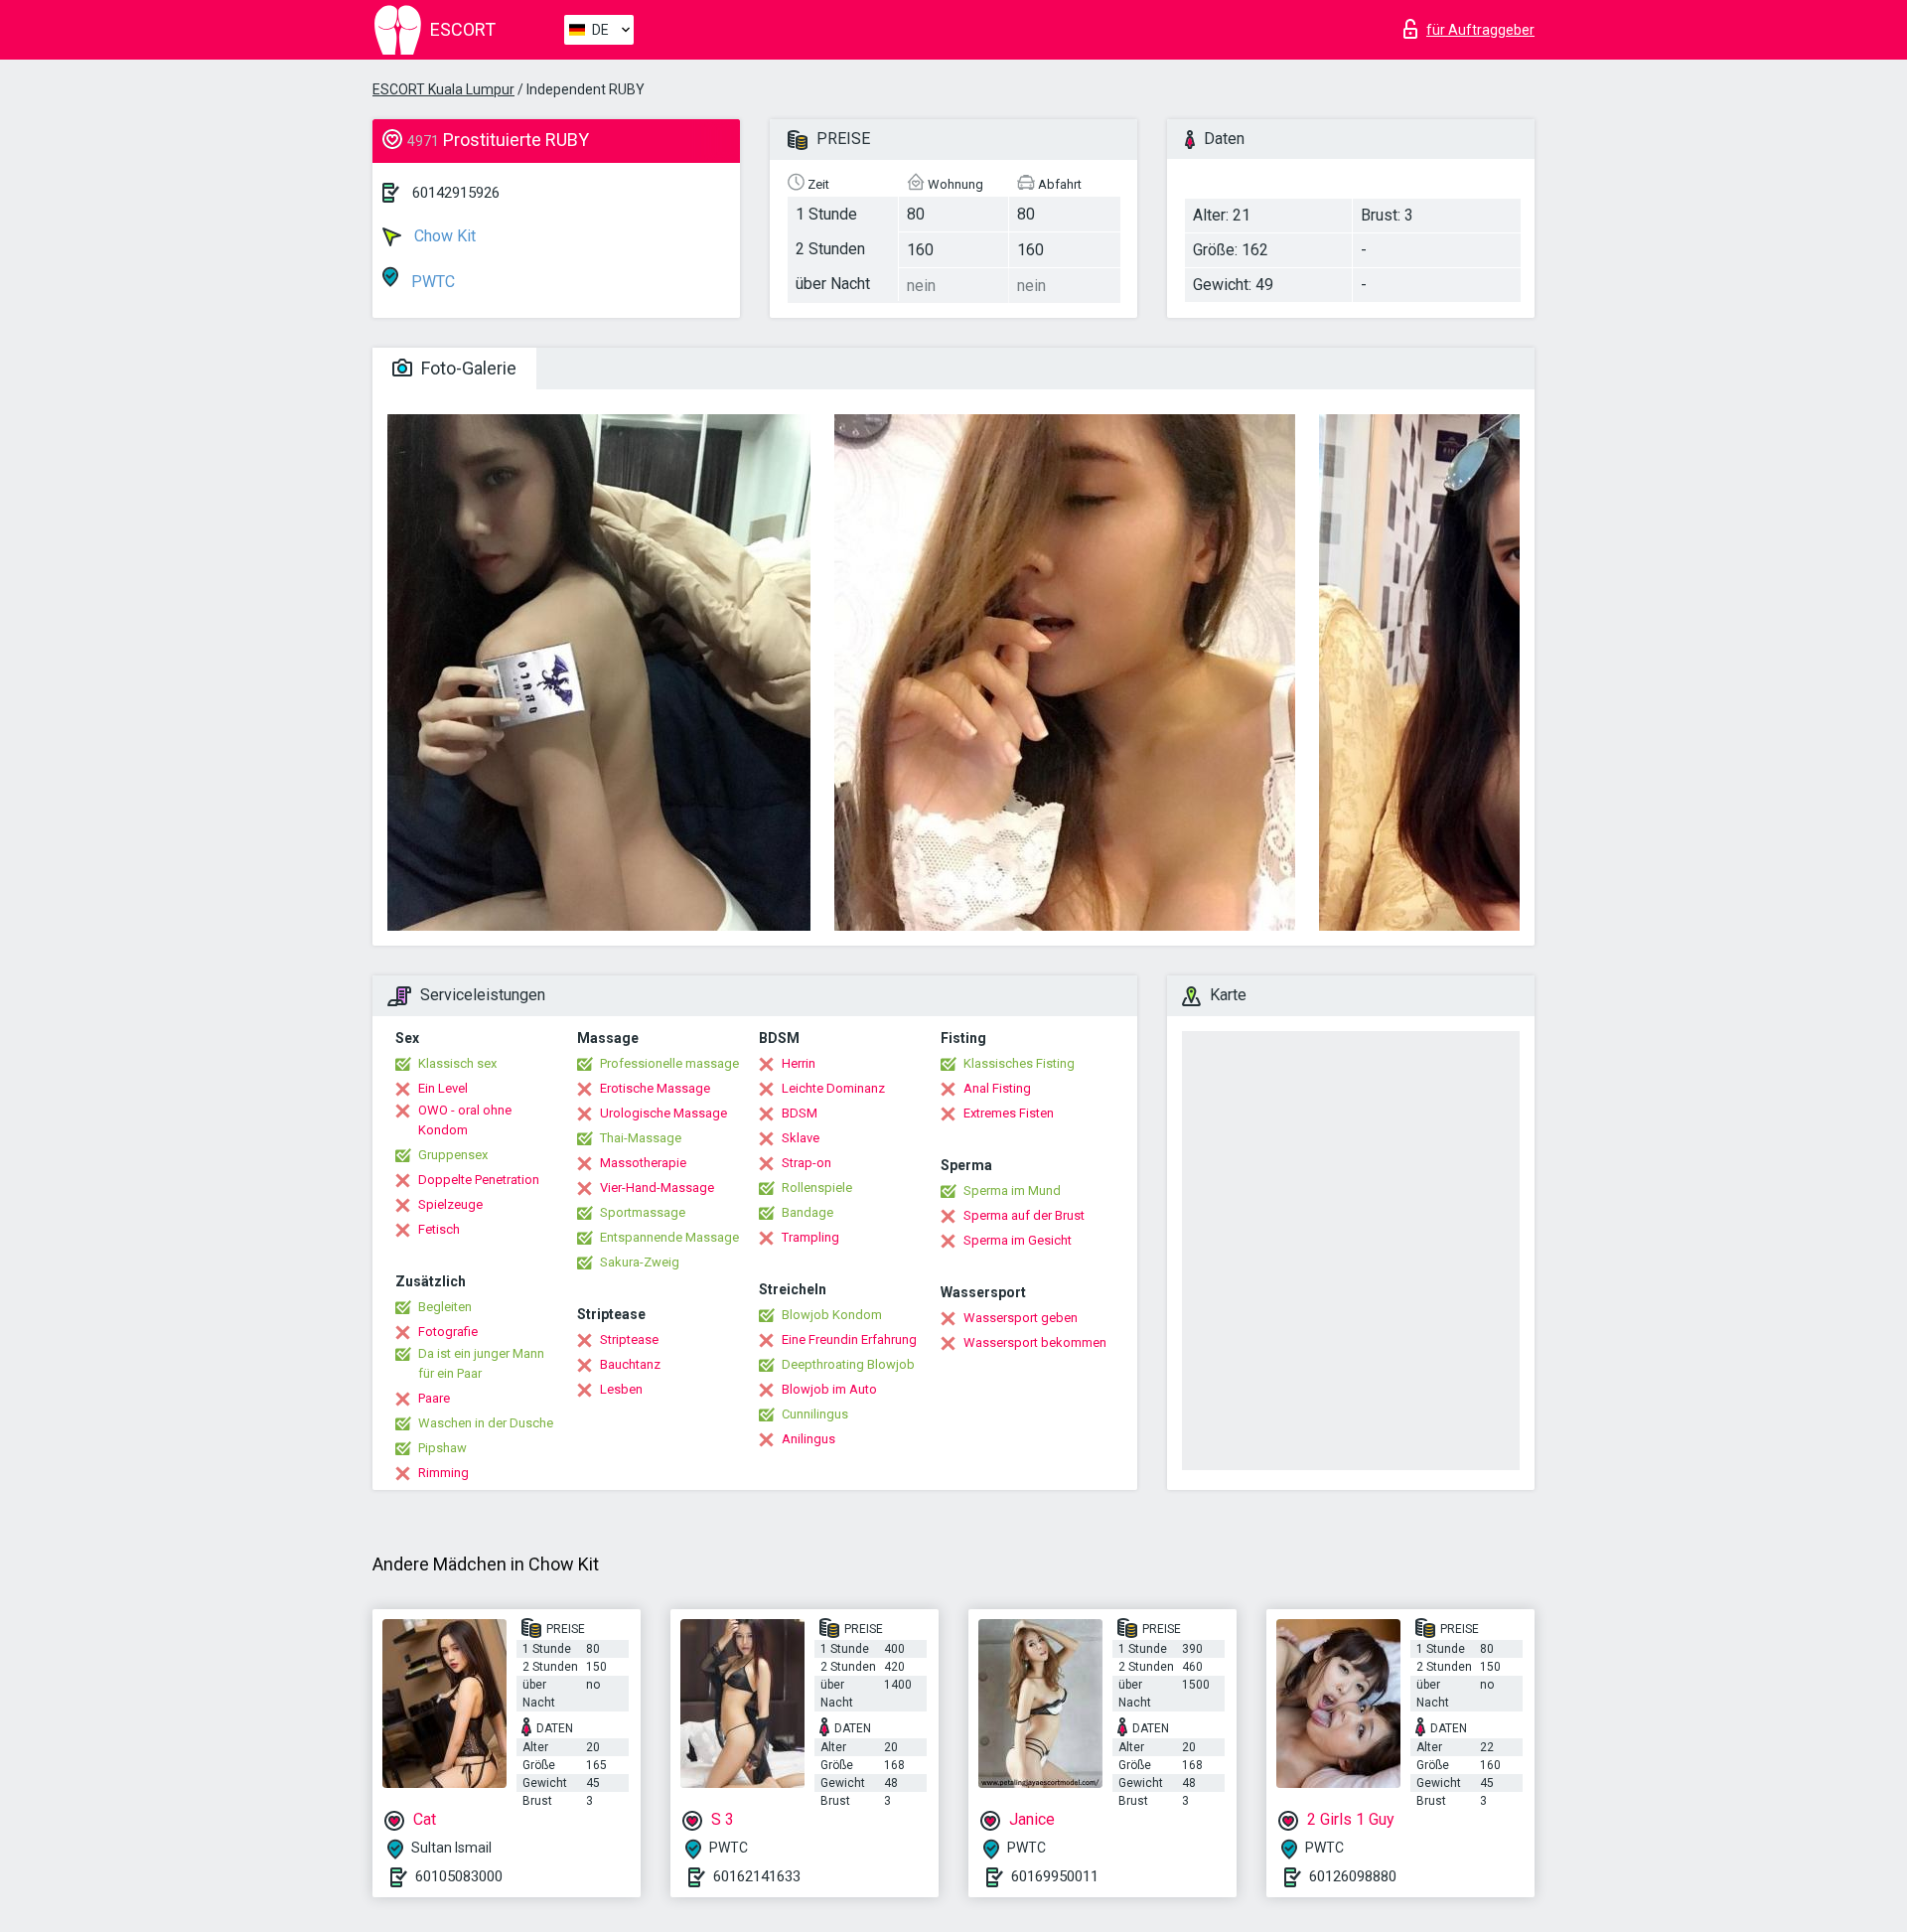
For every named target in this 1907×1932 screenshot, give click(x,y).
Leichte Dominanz (833, 1088)
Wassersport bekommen (1035, 1342)
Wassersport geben (1021, 1318)
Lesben (621, 1389)
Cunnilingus (815, 1414)
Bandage (807, 1212)
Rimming (443, 1473)
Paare (434, 1398)
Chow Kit (443, 236)
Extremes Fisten (1009, 1113)
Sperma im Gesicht (1018, 1240)
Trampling (810, 1237)
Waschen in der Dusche (486, 1423)
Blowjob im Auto (829, 1389)
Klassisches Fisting (1019, 1063)
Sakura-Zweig (640, 1262)
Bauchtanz (630, 1364)
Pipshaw (442, 1448)
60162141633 (757, 1876)
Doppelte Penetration (479, 1180)
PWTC (431, 282)
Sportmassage (643, 1212)
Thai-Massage (641, 1138)
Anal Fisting (997, 1088)
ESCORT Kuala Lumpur (443, 89)
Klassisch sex (457, 1063)
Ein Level (443, 1088)
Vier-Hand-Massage (657, 1188)
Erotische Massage (655, 1088)
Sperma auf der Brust (1024, 1215)
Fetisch (439, 1229)
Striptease (629, 1339)
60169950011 (1055, 1876)
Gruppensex (453, 1155)
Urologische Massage (663, 1113)
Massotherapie (643, 1163)
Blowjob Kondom (832, 1315)
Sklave (801, 1138)
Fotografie (448, 1332)
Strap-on (807, 1163)
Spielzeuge (450, 1204)
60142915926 (456, 193)
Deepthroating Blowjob (848, 1364)
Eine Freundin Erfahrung (849, 1339)
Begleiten (445, 1307)
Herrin (799, 1063)
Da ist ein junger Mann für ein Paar (481, 1363)
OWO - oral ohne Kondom (465, 1120)
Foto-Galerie (467, 368)
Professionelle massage (669, 1063)
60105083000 (459, 1876)
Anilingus (808, 1439)
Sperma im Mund (1012, 1190)
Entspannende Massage (669, 1237)
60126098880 (1353, 1876)
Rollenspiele (817, 1188)
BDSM (800, 1113)
